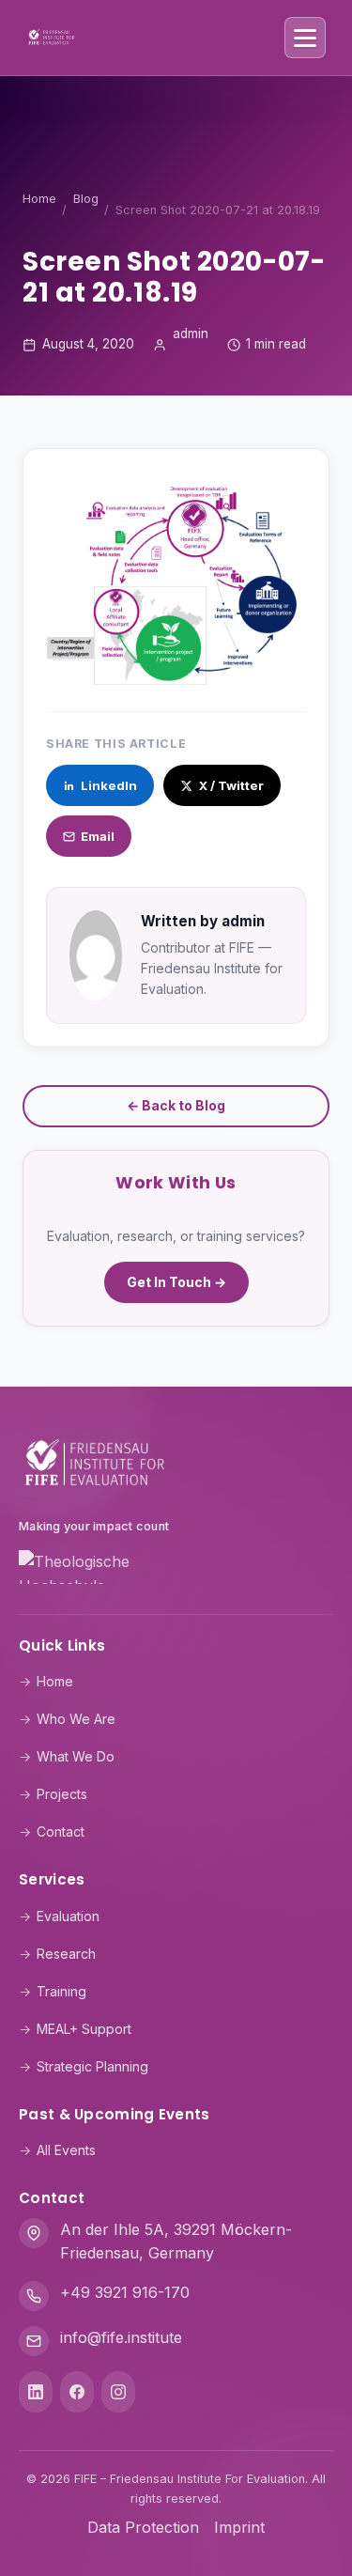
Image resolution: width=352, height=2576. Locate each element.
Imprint (239, 2527)
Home (39, 199)
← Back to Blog (176, 1105)
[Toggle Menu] (305, 38)
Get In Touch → (176, 1282)
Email (98, 836)
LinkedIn (109, 785)
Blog (86, 199)
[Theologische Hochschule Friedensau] (176, 1571)
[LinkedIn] (36, 2392)
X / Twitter (231, 785)
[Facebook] (77, 2392)
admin (191, 334)
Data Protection (143, 2527)
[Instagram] (118, 2392)
